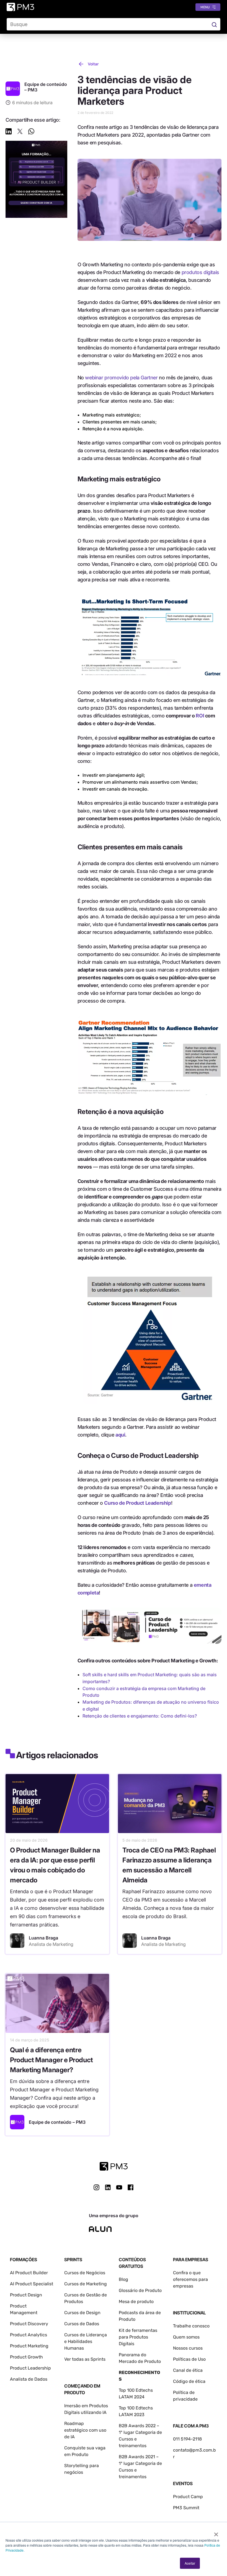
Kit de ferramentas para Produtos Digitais (138, 2337)
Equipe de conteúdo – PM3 (57, 2122)
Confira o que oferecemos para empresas (190, 2279)
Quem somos (186, 2337)
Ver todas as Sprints (85, 2359)
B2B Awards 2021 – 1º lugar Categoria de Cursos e (140, 2463)
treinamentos (133, 2477)
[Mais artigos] (13, 89)
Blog (123, 2279)
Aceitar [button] (190, 2563)
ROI (200, 716)
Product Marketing (29, 2346)
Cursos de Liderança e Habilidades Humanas (86, 2341)
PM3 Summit (186, 2508)
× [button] (216, 2532)
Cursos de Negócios (85, 2273)
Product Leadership (30, 2368)
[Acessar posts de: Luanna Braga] (17, 1941)
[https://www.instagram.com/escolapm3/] (96, 2187)
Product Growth (26, 2357)
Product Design (26, 2295)
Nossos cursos (188, 2348)
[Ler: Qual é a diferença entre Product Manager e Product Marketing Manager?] (57, 2003)
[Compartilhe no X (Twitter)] (20, 132)
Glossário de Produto (140, 2290)
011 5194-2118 (187, 2439)
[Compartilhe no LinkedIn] (9, 132)
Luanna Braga (43, 1938)
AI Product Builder (29, 2273)
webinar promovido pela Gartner (121, 378)
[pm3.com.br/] (114, 2166)
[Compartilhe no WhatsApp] (31, 132)
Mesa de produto (136, 2302)
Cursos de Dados (82, 2324)
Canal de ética (188, 2370)
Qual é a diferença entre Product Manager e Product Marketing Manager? (51, 2060)
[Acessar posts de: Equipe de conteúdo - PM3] (17, 2122)
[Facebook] (131, 2189)
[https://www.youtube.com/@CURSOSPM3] (119, 2187)
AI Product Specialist (32, 2284)
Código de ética (189, 2381)
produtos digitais (200, 272)
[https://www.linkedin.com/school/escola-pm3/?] (108, 2187)
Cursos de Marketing (86, 2284)
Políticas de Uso (189, 2359)
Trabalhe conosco (191, 2326)
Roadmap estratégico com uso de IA (85, 2430)
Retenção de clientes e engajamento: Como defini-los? (140, 1716)
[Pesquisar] (214, 24)
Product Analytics (29, 2335)
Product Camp (188, 2497)
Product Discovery (29, 2324)
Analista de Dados (29, 2379)
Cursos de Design (82, 2313)
